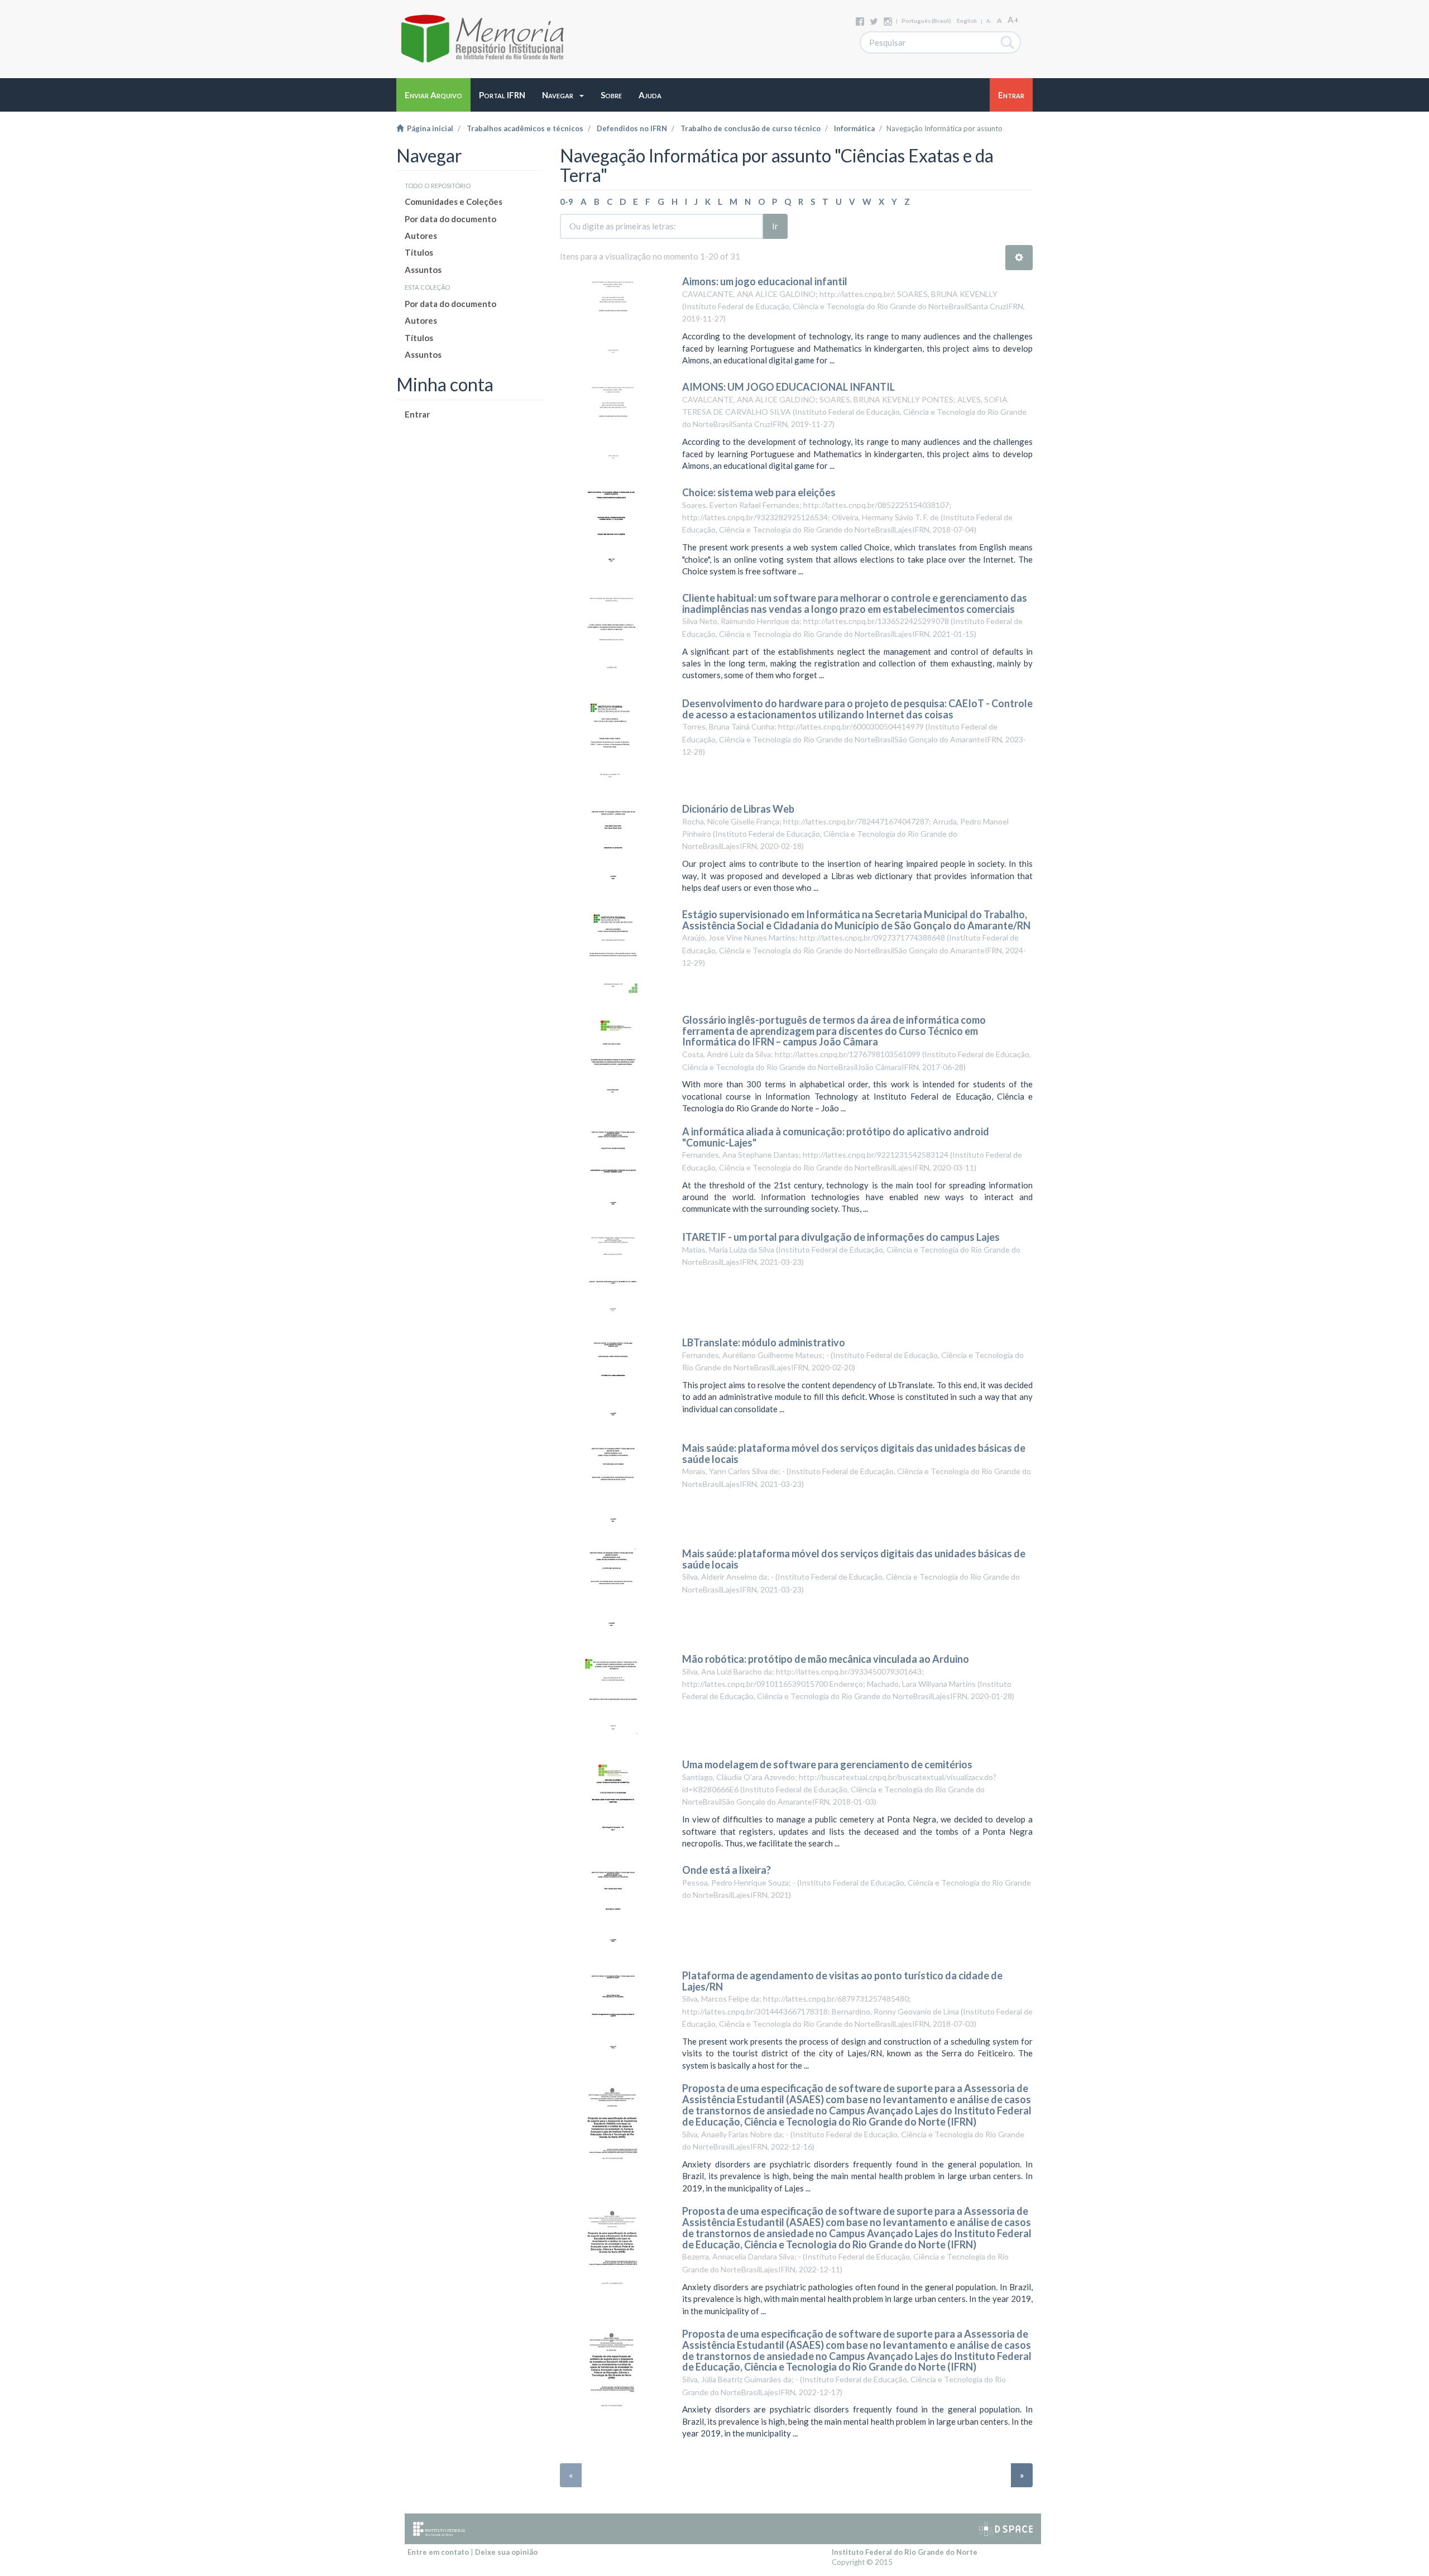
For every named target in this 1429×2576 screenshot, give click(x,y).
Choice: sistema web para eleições (759, 492)
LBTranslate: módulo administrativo (764, 1342)
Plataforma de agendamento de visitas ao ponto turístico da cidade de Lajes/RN (842, 1981)
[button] (563, 95)
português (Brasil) (926, 21)
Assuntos (423, 270)
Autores (421, 236)
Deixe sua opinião (506, 2552)
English (967, 21)
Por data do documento (450, 219)
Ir (775, 226)
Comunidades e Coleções (454, 202)
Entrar (417, 414)
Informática (854, 128)
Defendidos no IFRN (632, 128)
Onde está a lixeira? (727, 1870)
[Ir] (1008, 42)
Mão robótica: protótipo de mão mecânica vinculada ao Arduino (826, 1659)
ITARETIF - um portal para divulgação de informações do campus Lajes (841, 1237)
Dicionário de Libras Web (738, 809)
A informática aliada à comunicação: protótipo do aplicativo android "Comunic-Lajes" (836, 1137)
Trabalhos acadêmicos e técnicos (525, 128)
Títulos (419, 252)
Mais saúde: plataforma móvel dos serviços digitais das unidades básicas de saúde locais (854, 1454)
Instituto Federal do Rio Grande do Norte (905, 2552)
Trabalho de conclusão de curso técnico (751, 128)
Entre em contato (438, 2552)
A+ (1013, 20)
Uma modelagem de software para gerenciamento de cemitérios (827, 1764)
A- (989, 21)
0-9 (567, 202)
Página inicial (428, 128)
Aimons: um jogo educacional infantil (765, 281)
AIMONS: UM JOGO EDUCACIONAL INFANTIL (788, 387)
